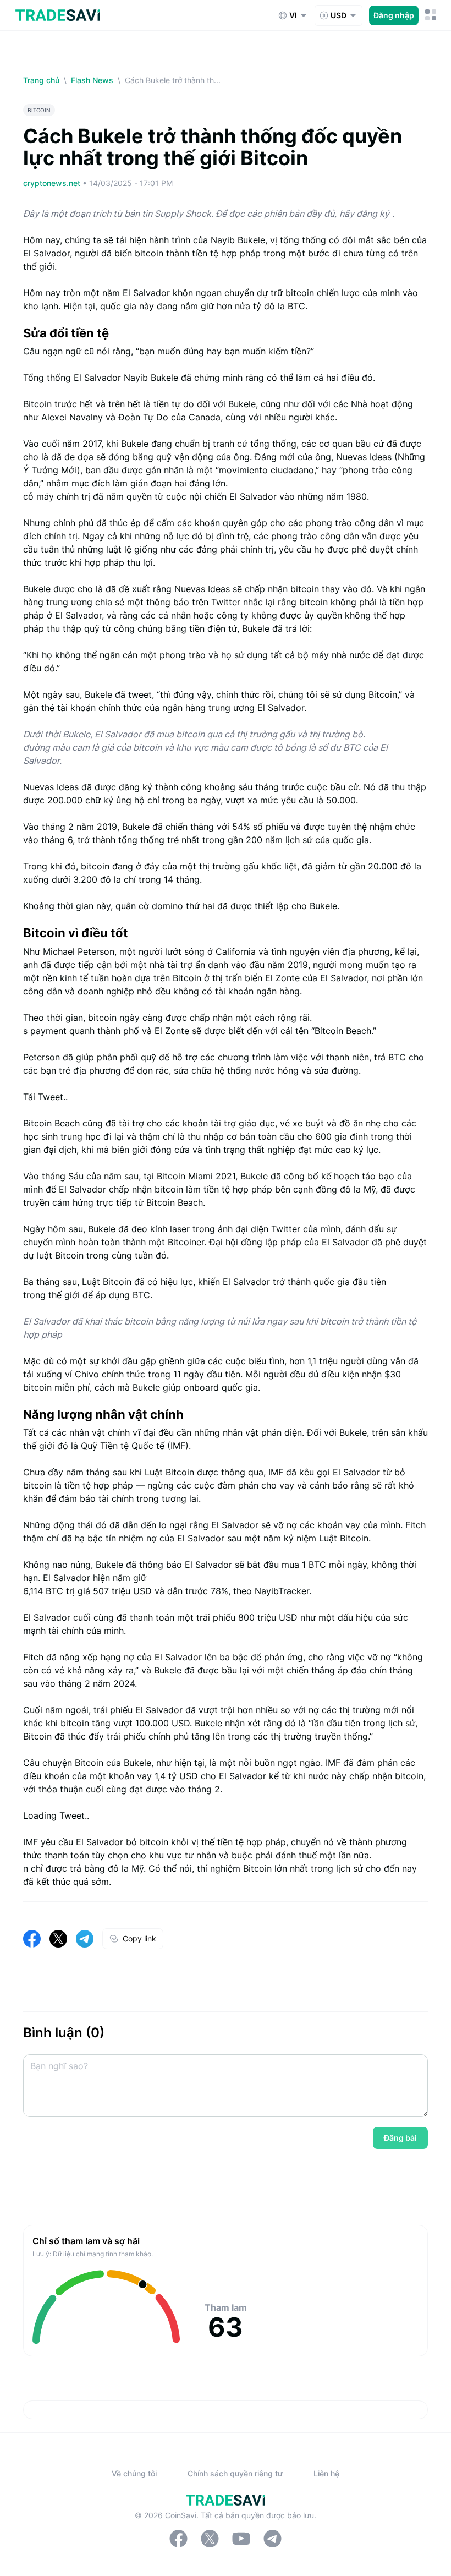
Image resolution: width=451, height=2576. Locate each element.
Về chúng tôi (134, 2473)
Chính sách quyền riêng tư (235, 2473)
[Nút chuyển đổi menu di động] (431, 15)
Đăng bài (400, 2138)
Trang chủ (41, 80)
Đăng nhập (394, 15)
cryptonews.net (53, 183)
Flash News (92, 80)
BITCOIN (39, 110)
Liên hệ (326, 2473)
